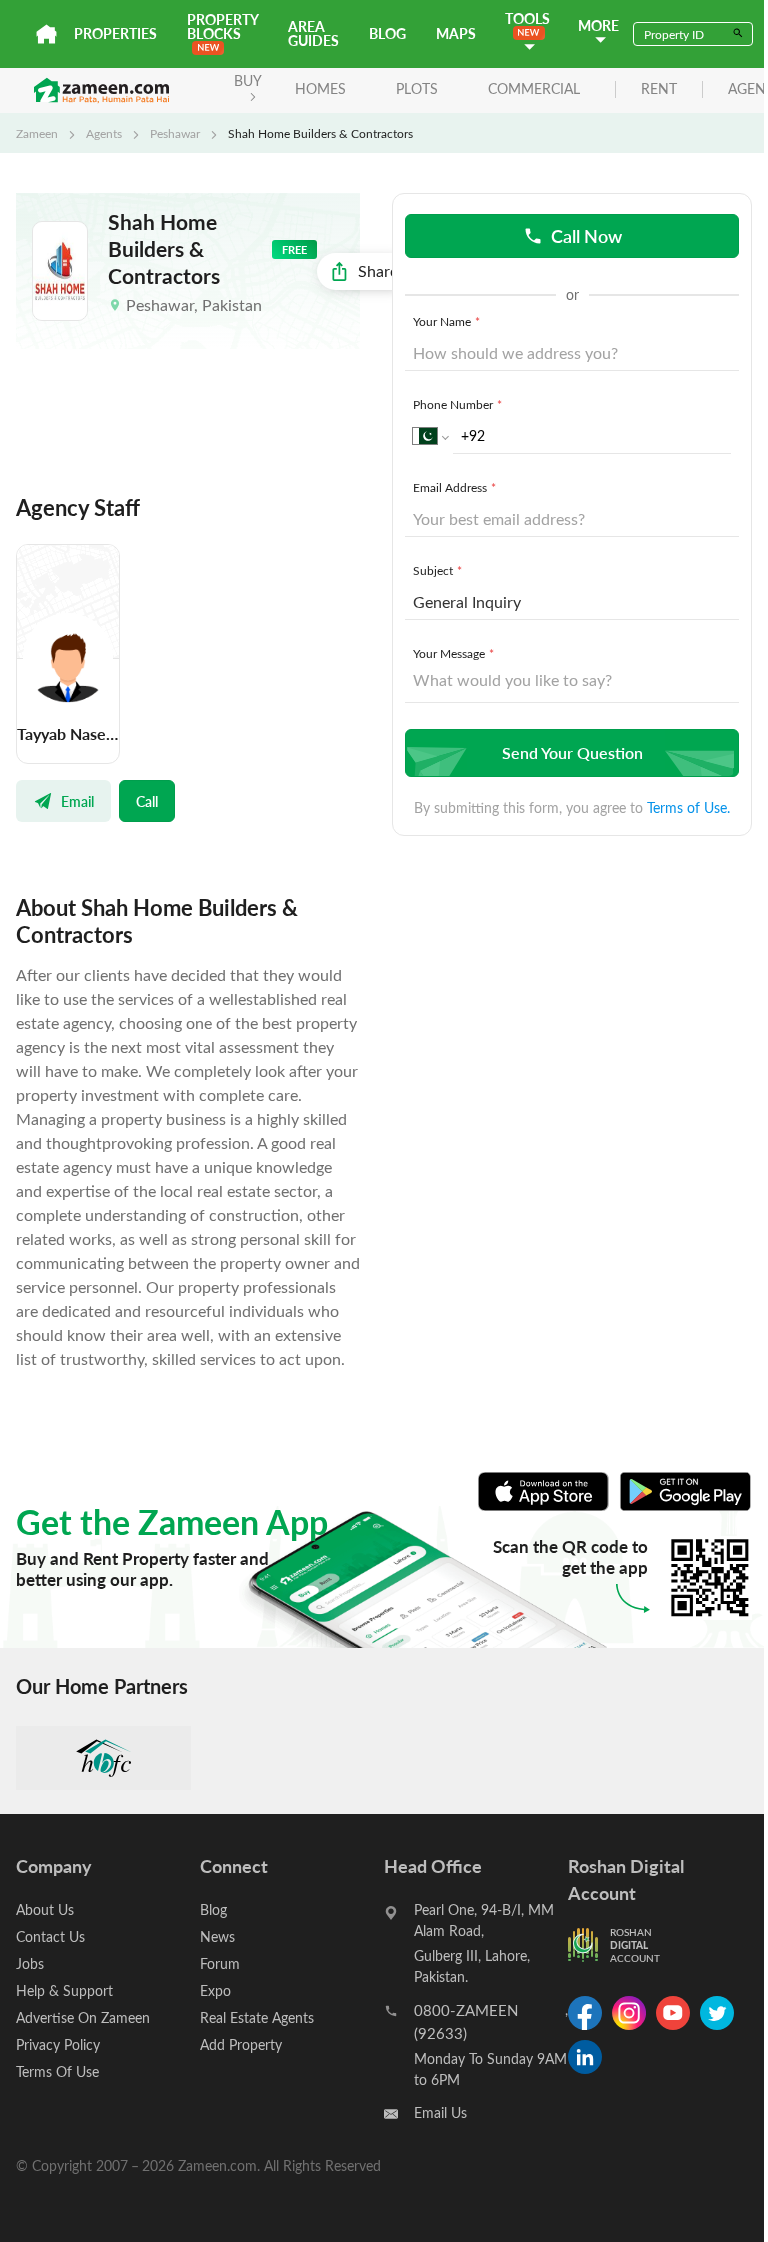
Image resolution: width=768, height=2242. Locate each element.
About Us (45, 1909)
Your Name (446, 321)
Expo (215, 1990)
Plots (417, 88)
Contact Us (50, 1936)
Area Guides (313, 33)
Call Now (586, 235)
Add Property (241, 2044)
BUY (248, 80)
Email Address (454, 487)
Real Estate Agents (257, 2017)
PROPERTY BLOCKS (222, 26)
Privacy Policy (58, 2044)
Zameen (37, 133)
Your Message (453, 653)
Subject (437, 570)
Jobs (30, 1963)
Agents (104, 133)
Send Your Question (572, 752)
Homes (320, 88)
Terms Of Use (57, 2071)
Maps (456, 33)
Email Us (440, 2112)
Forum (220, 1963)
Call (147, 801)
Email (77, 801)
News (217, 1936)
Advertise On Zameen (83, 2017)
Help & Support (64, 1990)
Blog (387, 33)
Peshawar (175, 133)
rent (659, 89)
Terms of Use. (688, 807)
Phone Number (457, 404)
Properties (115, 33)
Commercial (534, 88)
